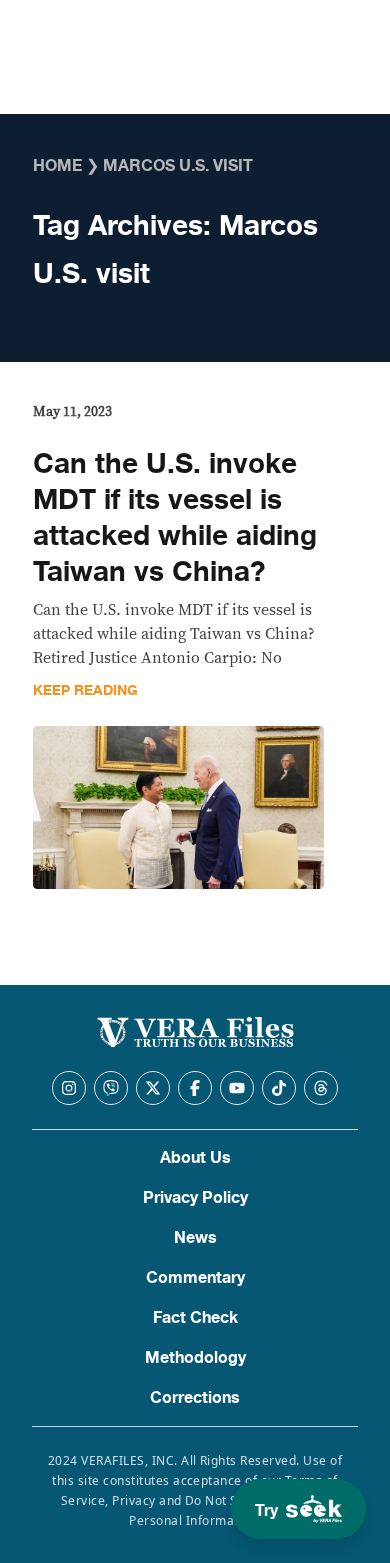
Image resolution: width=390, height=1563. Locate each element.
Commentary (195, 1278)
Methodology (195, 1358)
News (195, 1238)
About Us (195, 1158)
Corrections (195, 1398)
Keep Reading (85, 690)
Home (57, 166)
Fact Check (195, 1318)
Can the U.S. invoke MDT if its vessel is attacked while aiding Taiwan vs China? (175, 518)
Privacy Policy (195, 1198)
